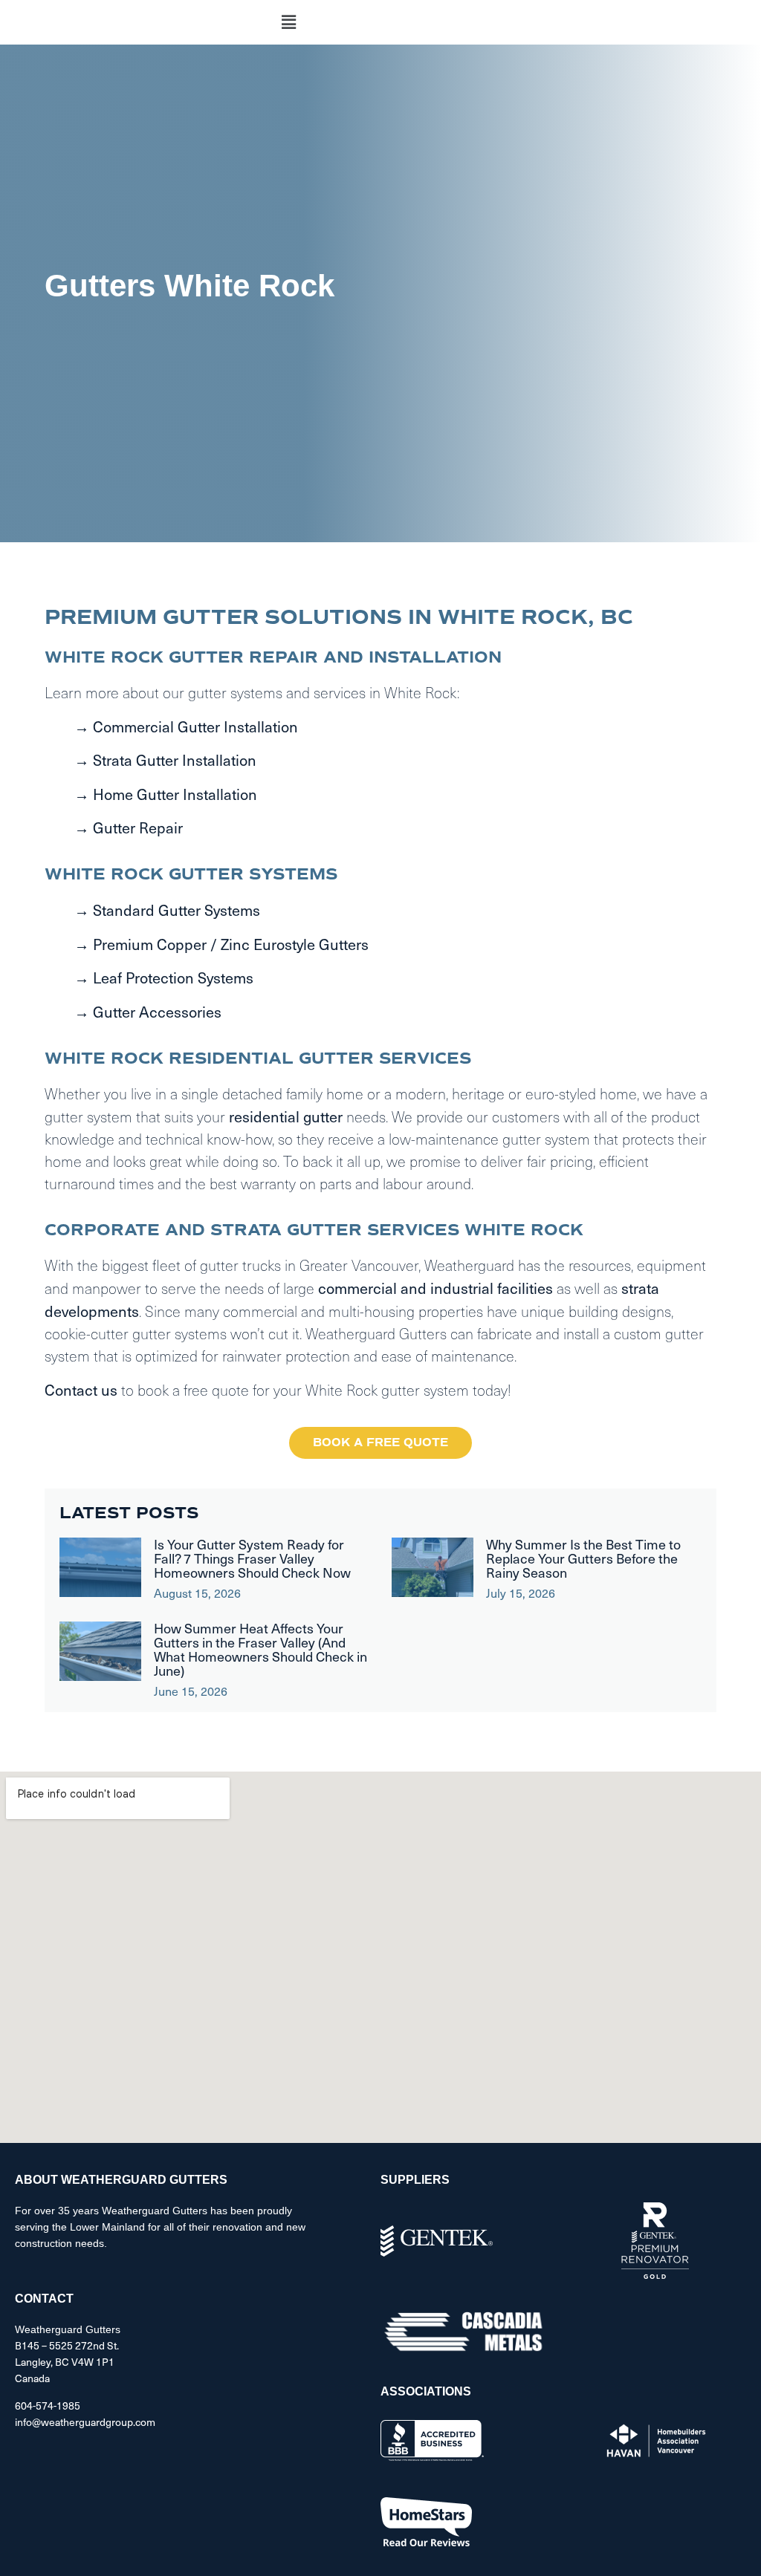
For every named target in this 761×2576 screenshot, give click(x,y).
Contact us (81, 1390)
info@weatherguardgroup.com (85, 2422)
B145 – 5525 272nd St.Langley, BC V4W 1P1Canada (67, 2362)
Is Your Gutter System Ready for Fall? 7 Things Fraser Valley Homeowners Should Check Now (252, 1558)
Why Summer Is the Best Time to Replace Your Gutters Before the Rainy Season (583, 1558)
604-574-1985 (48, 2406)
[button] (289, 22)
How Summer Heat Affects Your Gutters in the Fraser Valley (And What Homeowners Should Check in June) (260, 1649)
